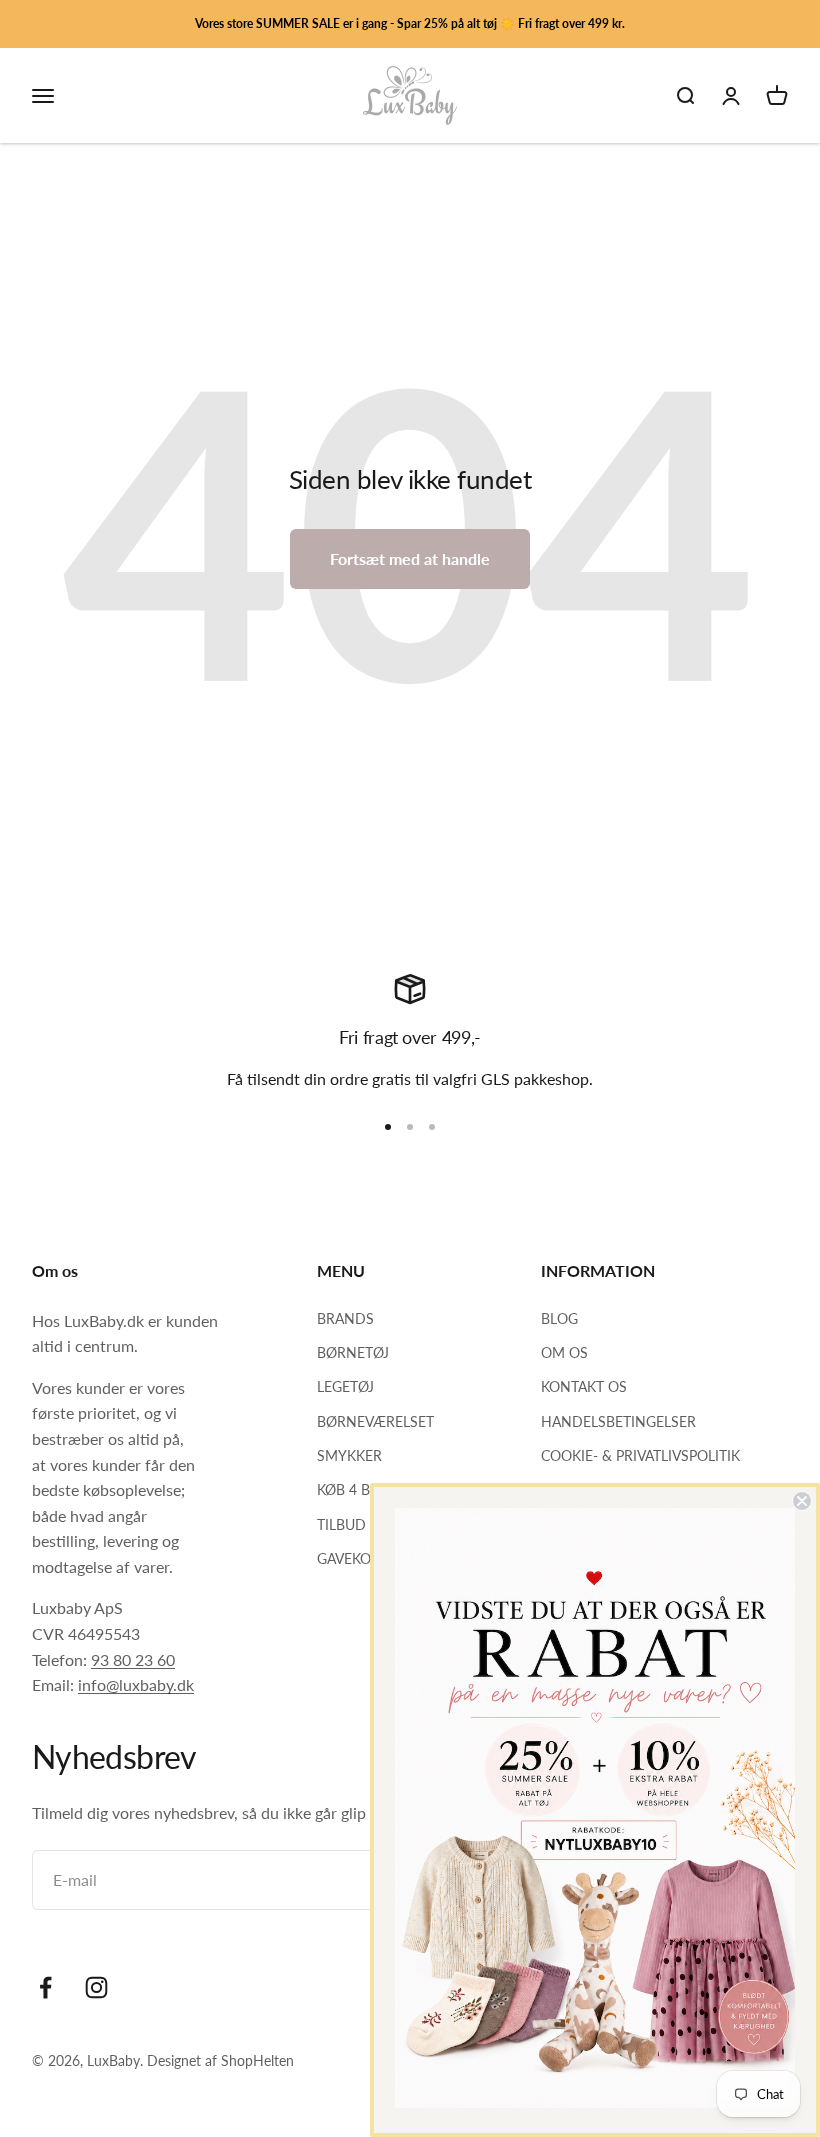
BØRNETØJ (353, 1352)
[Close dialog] (802, 1501)
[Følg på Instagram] (96, 1987)
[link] (595, 1808)
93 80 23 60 (133, 1659)
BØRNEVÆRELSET (375, 1421)
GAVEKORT (352, 1558)
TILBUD (341, 1524)
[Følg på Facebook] (45, 1987)
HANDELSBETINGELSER (618, 1421)
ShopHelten (257, 2060)
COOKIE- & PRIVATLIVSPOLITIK (640, 1455)
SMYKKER (349, 1455)
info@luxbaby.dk (136, 1684)
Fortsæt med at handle (410, 558)
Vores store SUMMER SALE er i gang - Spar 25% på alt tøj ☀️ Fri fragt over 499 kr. (410, 23)
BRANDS (345, 1318)
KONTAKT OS (584, 1386)
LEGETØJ (345, 1386)
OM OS (564, 1352)
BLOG (559, 1318)
